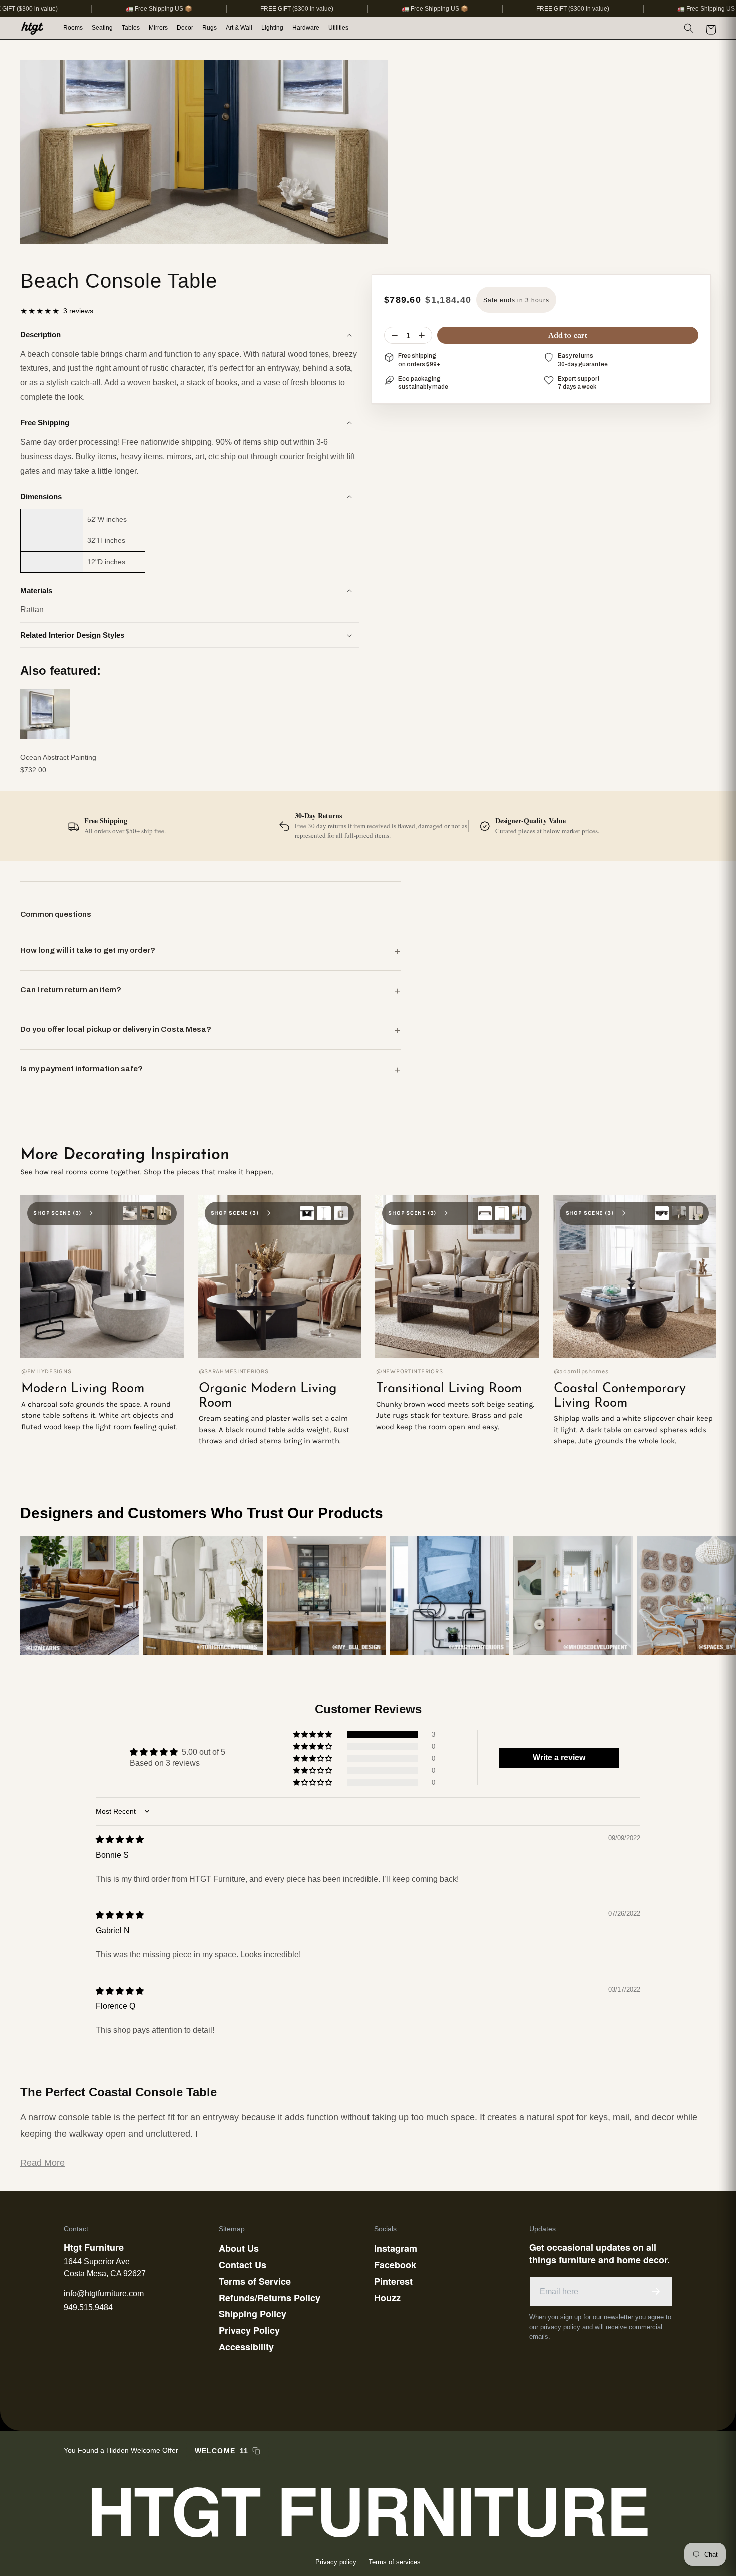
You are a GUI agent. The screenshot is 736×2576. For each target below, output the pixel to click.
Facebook (395, 2265)
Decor (185, 28)
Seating (102, 28)
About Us (239, 2248)
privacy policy (560, 2327)
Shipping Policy (253, 2314)
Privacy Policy (249, 2330)
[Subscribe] (656, 2291)
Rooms (73, 28)
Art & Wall (239, 28)
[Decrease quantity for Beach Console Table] (395, 335)
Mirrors (158, 28)
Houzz (387, 2298)
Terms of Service (255, 2281)
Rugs (210, 28)
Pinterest (393, 2281)
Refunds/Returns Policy (270, 2298)
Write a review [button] (559, 1757)
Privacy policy (336, 2562)
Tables (131, 28)
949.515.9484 (88, 2307)
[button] (73, 28)
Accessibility (246, 2347)
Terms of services (395, 2562)
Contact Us (243, 2265)
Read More (42, 2163)
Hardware (306, 28)
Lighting (272, 28)
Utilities (338, 28)
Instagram (396, 2248)
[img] (120, 1839)
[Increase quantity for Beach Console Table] (422, 335)
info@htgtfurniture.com (104, 2293)
